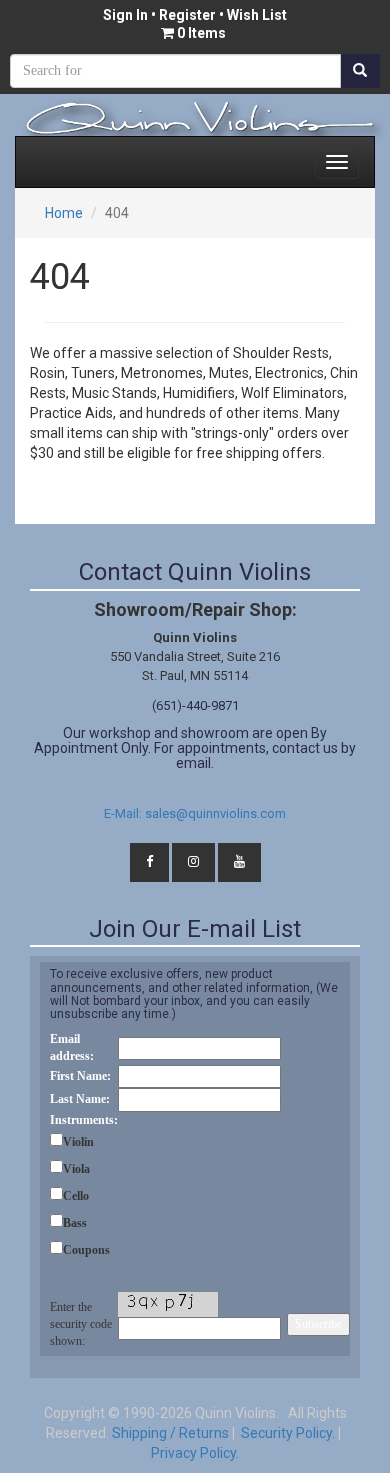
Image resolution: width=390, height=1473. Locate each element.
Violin (78, 1142)
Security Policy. (286, 1433)
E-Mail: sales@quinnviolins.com (195, 813)
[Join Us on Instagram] (193, 862)
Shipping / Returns (170, 1433)
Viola (76, 1169)
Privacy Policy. (195, 1453)
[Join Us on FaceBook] (149, 862)
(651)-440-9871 (195, 705)
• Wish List (251, 15)
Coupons (86, 1250)
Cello (76, 1196)
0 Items (201, 33)
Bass (75, 1223)
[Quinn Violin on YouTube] (239, 862)
